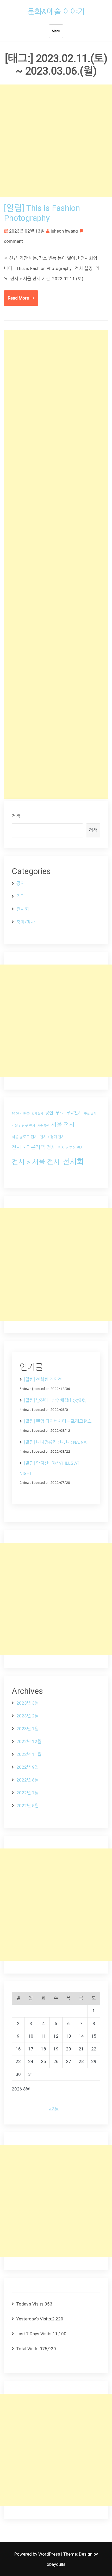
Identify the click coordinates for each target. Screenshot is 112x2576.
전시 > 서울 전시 (36, 1162)
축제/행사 (26, 922)
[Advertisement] (56, 141)
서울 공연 (43, 1126)
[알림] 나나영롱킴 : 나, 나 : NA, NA (55, 1442)
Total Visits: (28, 2349)
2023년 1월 (28, 1729)
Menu (56, 31)
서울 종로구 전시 (25, 1137)
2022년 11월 (29, 1754)
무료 (60, 1113)
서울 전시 (63, 1125)
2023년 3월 (28, 1703)
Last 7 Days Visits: (35, 2334)
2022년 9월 (28, 1767)
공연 (21, 883)
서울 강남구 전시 (23, 1126)
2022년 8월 (28, 1780)
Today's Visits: (30, 2304)
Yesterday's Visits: (34, 2319)
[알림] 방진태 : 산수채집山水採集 (55, 1400)
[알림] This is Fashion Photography (42, 213)
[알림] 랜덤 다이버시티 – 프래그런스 (58, 1421)
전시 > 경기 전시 (52, 1137)
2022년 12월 (29, 1741)
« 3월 (54, 2109)
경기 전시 (37, 1114)
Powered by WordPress (38, 2554)
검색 (16, 816)
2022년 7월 (28, 1793)
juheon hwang (64, 231)
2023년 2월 (28, 1716)
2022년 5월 (28, 1806)
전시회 (23, 909)
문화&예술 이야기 (56, 12)
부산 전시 (90, 1113)
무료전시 (74, 1113)
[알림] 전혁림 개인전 (43, 1379)
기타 (21, 896)
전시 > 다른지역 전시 (34, 1147)
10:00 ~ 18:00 (21, 1114)
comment (13, 241)
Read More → (21, 298)
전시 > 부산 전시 (71, 1148)
